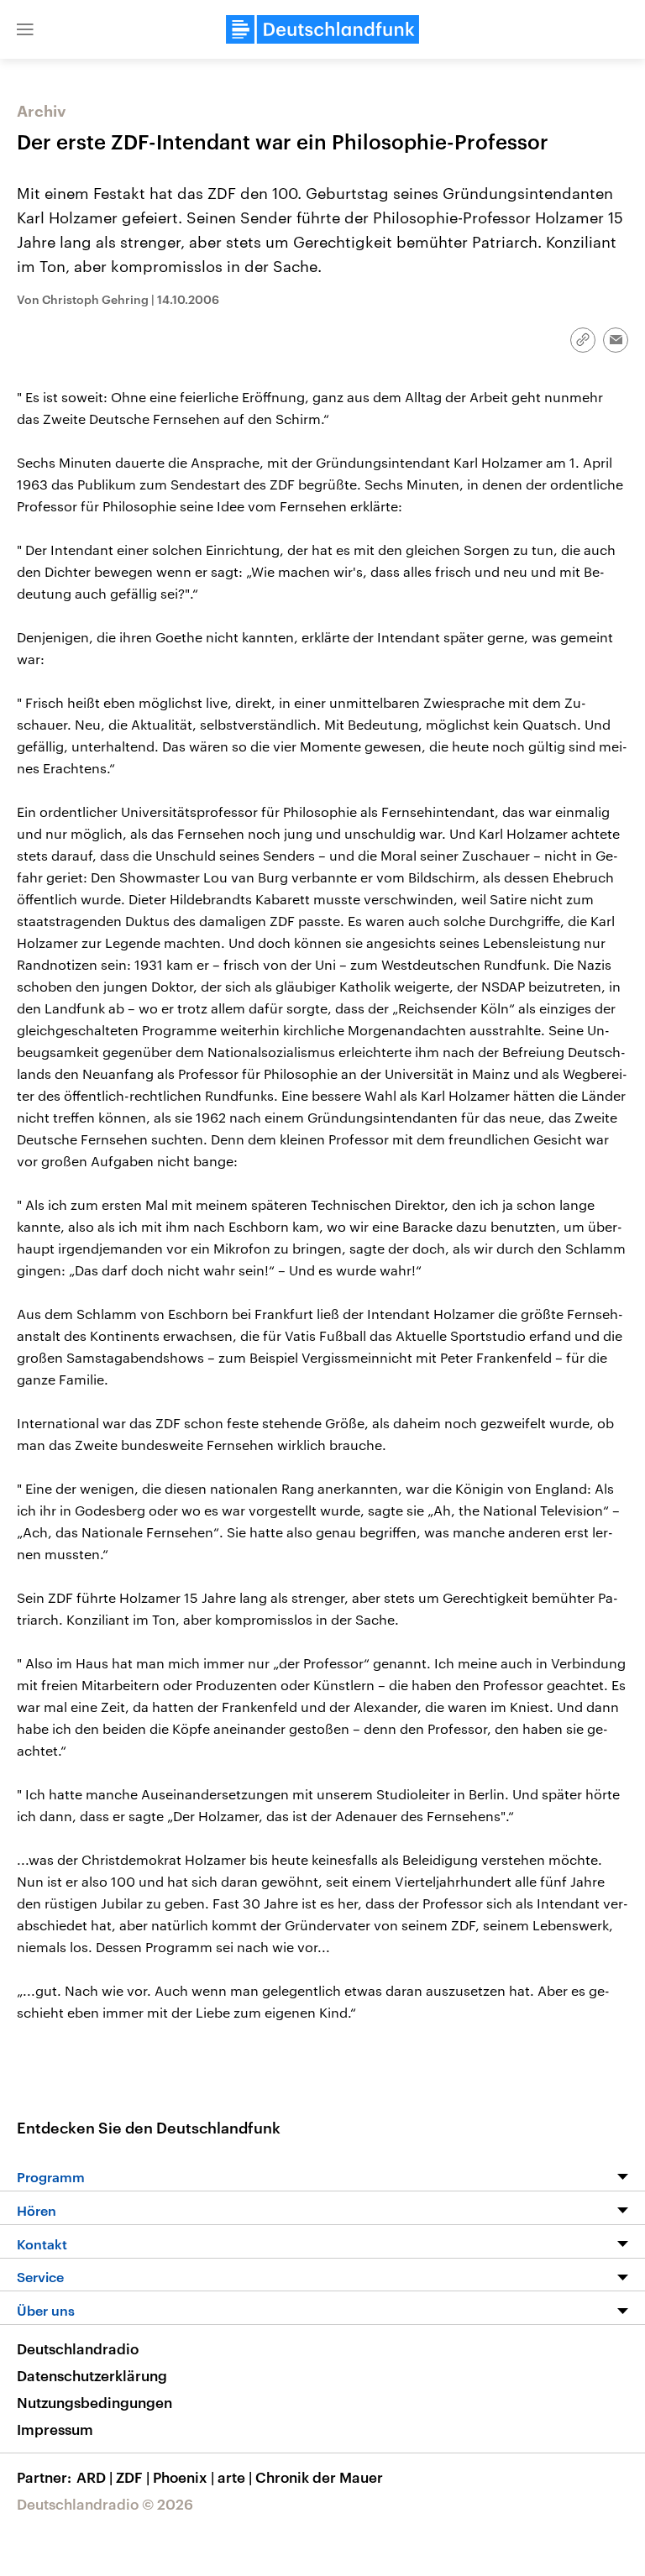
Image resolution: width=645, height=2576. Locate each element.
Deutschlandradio (78, 2348)
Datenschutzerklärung (92, 2375)
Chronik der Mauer (319, 2477)
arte (235, 2477)
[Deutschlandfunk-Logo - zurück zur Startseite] (322, 29)
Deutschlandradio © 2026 (105, 2504)
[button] (25, 29)
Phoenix (184, 2477)
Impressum (55, 2429)
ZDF (133, 2477)
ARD (94, 2477)
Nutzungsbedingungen (94, 2402)
